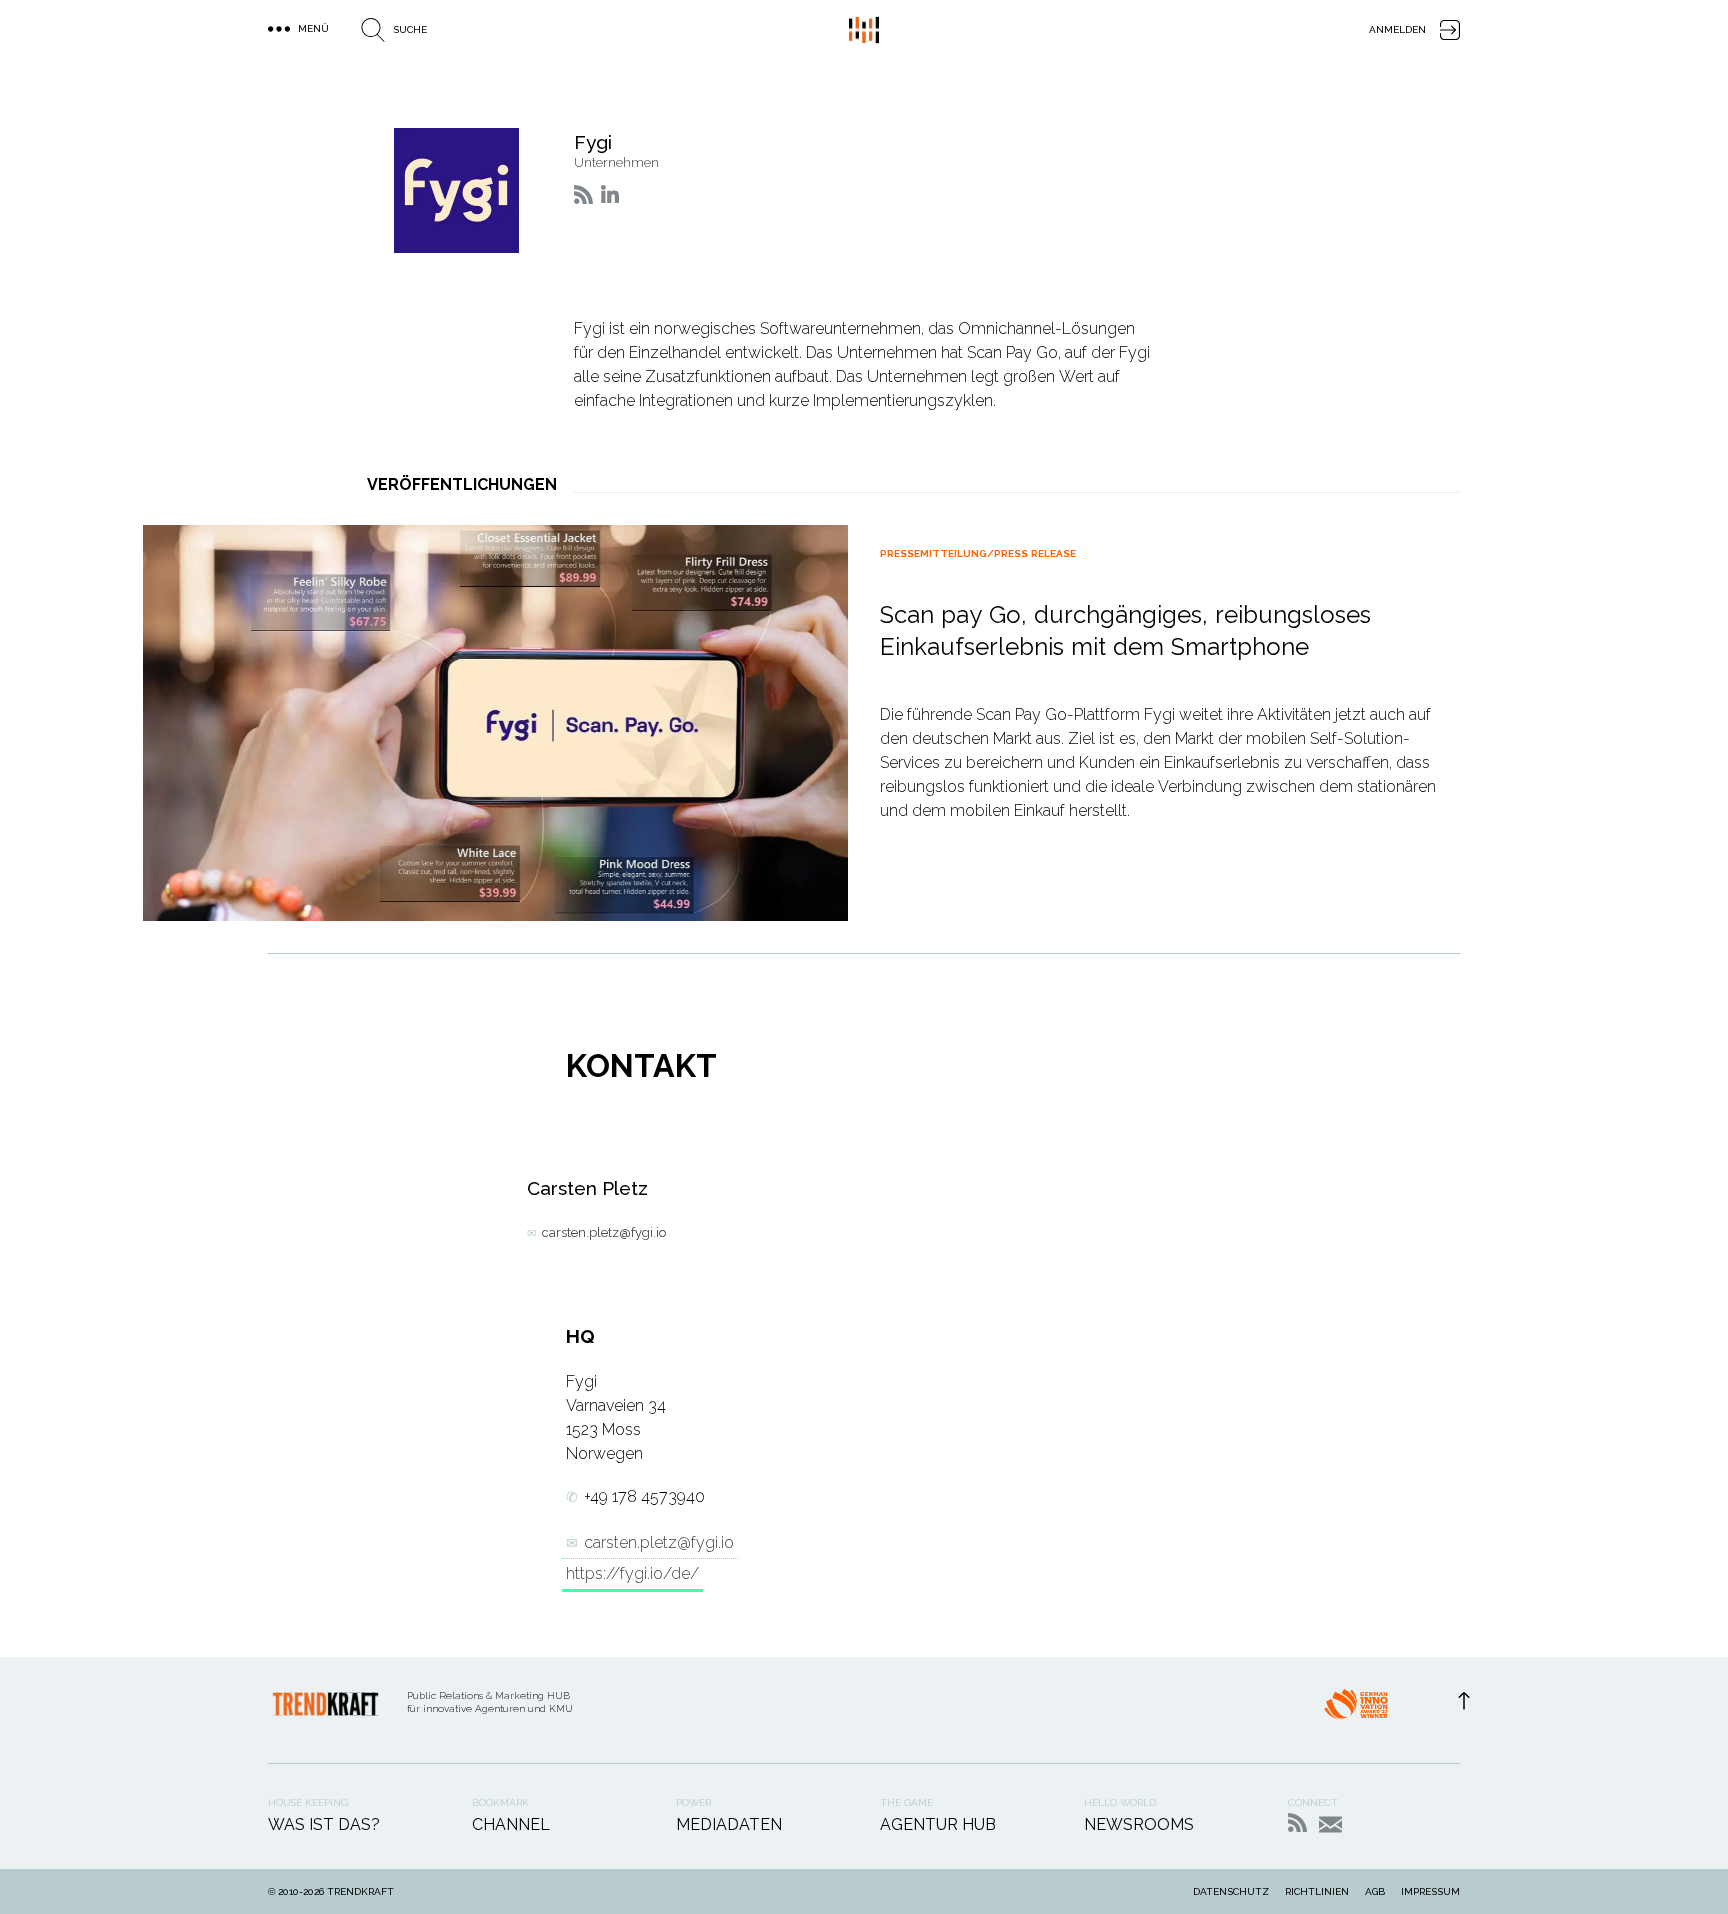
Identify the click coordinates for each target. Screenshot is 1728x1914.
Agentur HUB (938, 1824)
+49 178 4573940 (644, 1496)
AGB (1375, 1891)
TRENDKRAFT (360, 1891)
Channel (511, 1824)
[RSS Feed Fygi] (583, 194)
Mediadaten (729, 1824)
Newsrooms (1139, 1824)
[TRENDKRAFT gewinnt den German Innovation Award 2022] (1356, 1710)
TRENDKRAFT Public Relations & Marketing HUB (864, 30)
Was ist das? (324, 1824)
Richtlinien (1317, 1891)
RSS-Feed (1297, 1822)
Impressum (1430, 1891)
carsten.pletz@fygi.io (604, 1232)
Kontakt (1330, 1824)
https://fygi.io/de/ (632, 1573)
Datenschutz (1231, 1891)
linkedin (610, 194)
